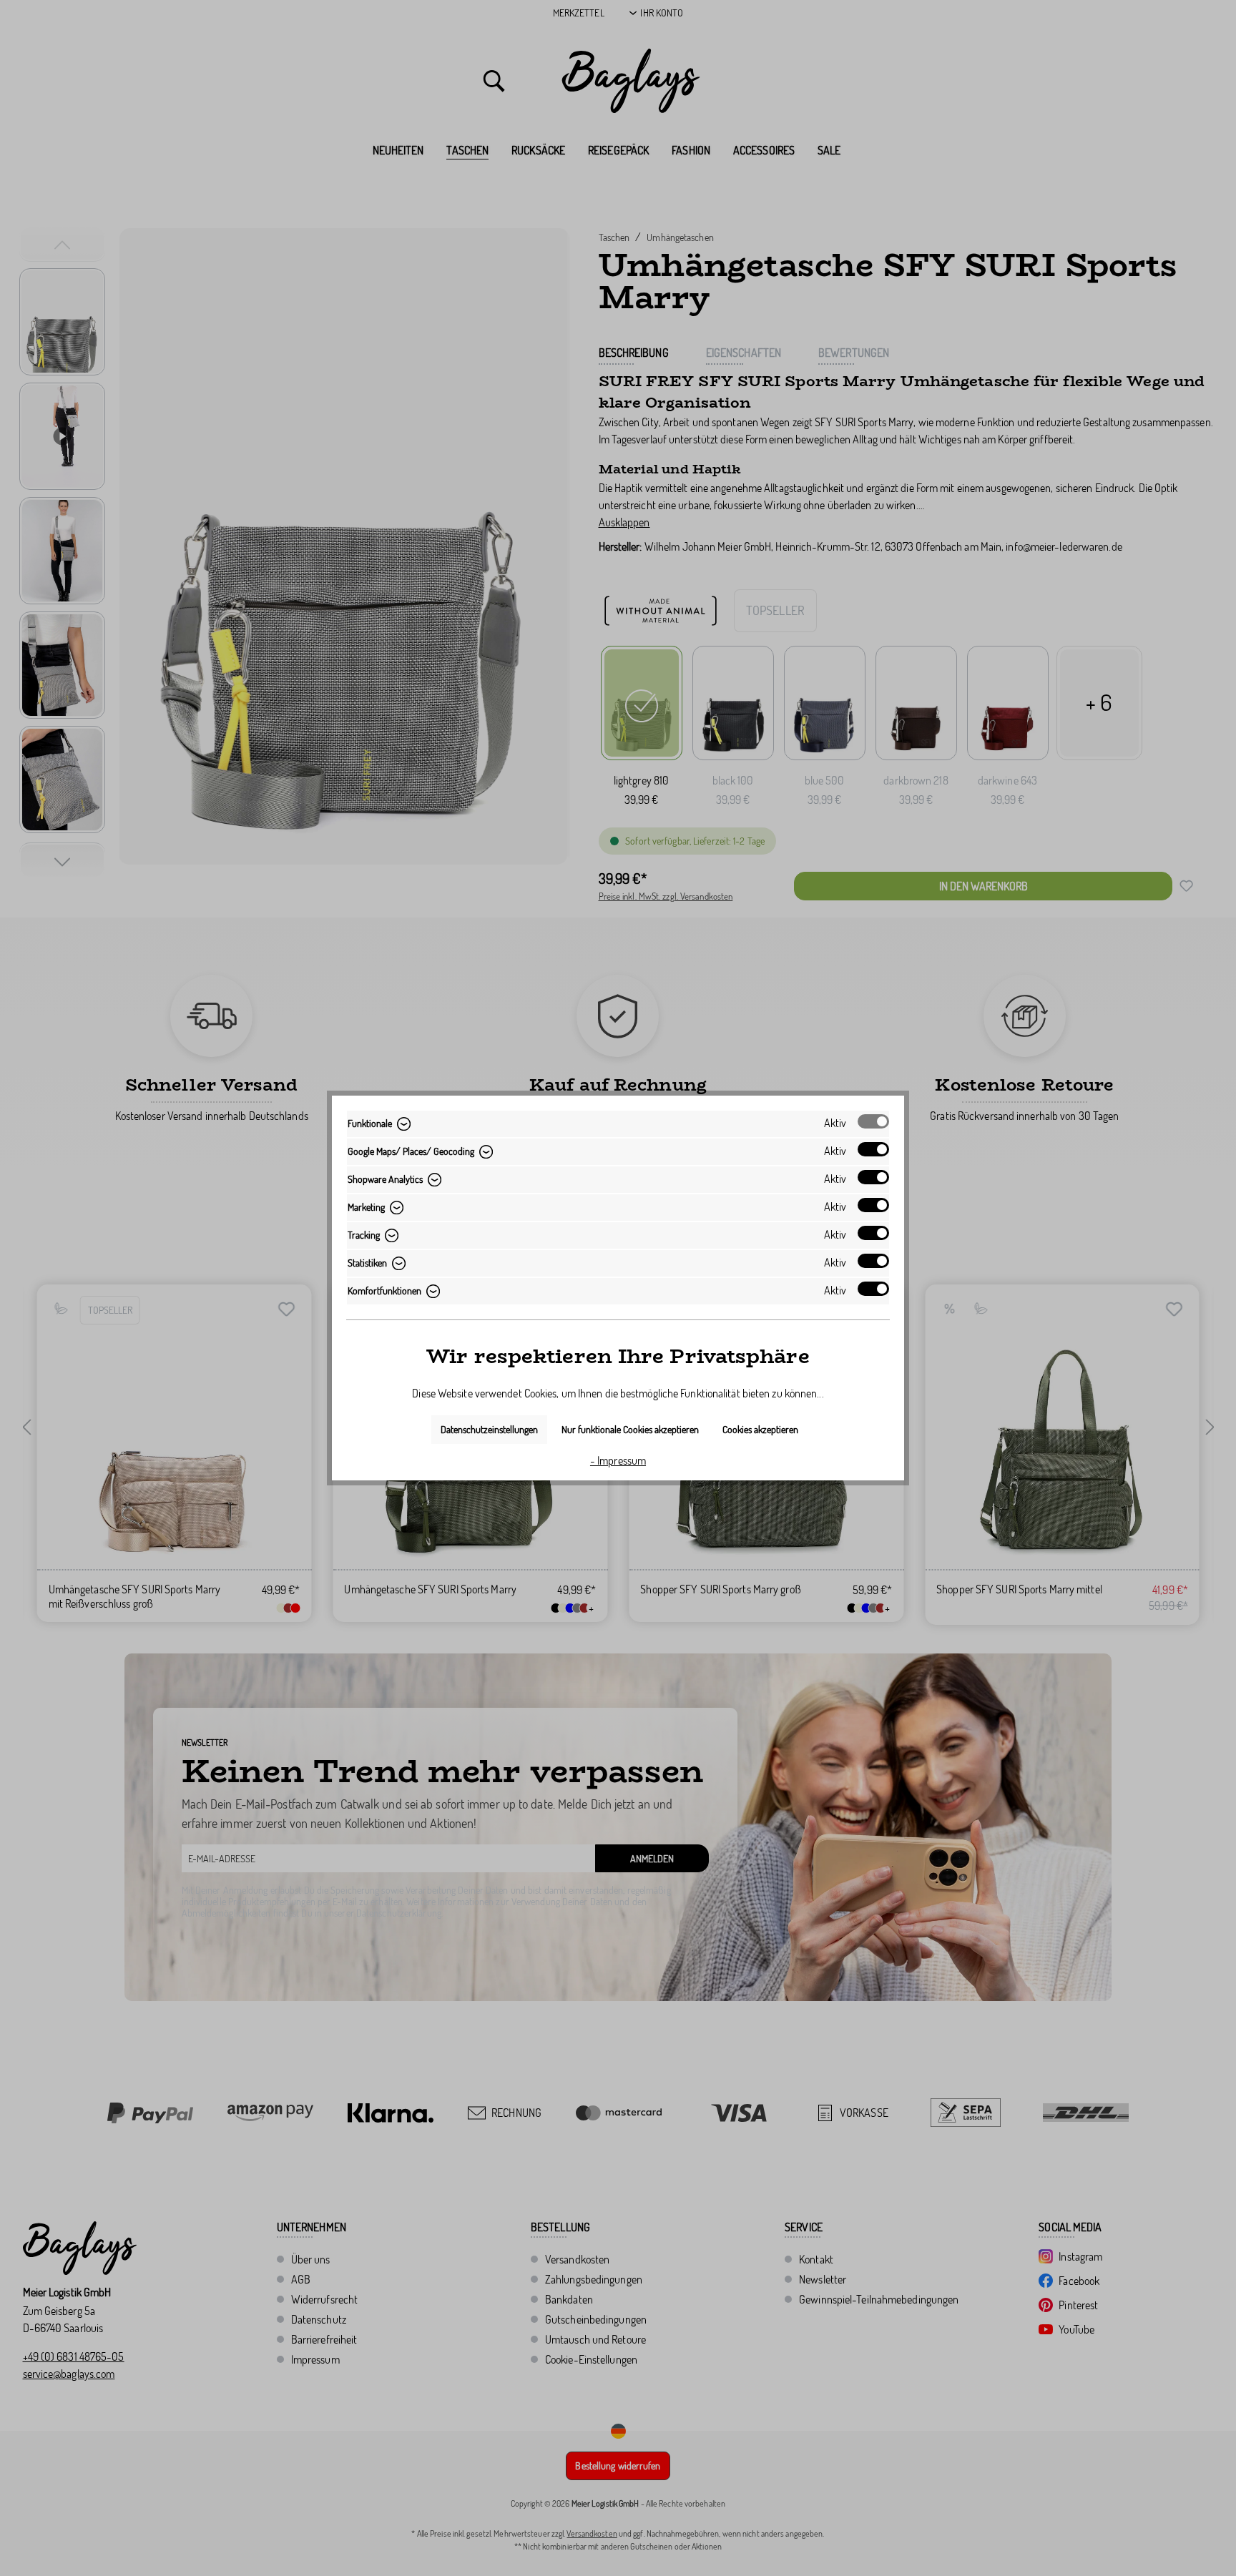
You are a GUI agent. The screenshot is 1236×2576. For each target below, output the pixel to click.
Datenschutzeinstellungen (489, 1429)
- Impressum (618, 1460)
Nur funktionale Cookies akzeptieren (630, 1429)
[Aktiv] (873, 1121)
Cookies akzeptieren (760, 1429)
